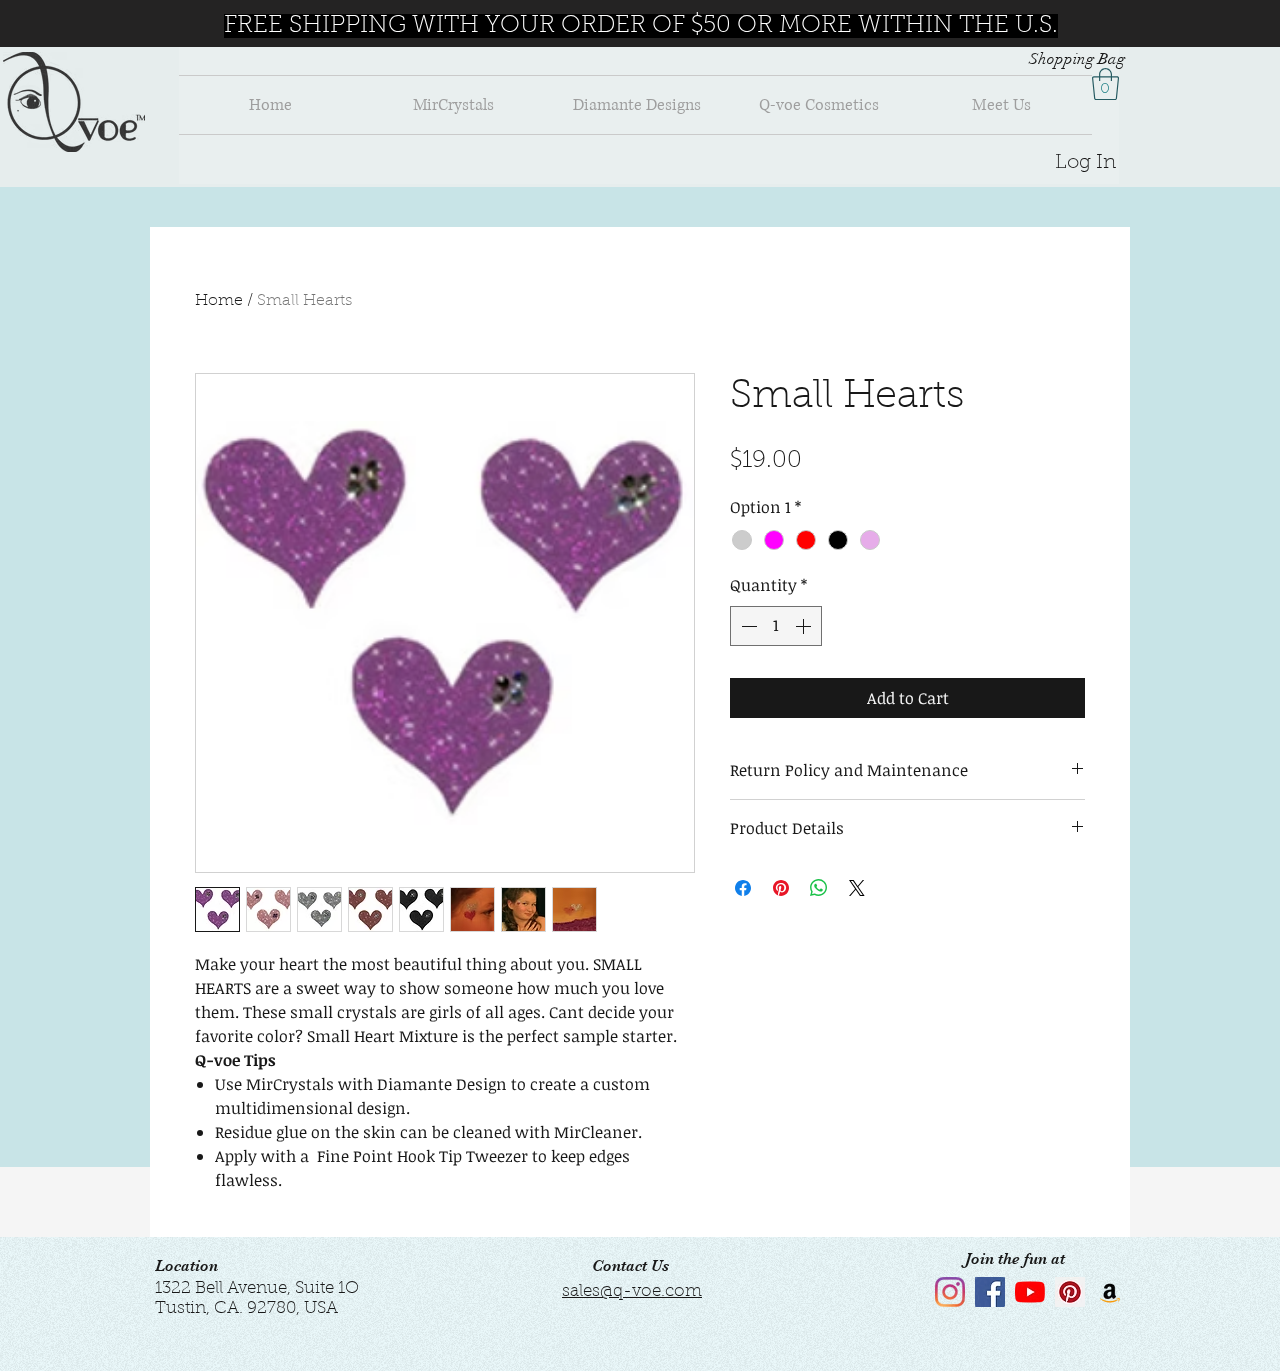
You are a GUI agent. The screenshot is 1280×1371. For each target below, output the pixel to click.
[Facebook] (990, 1292)
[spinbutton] (776, 626)
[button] (1105, 84)
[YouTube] (1030, 1292)
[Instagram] (950, 1292)
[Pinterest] (1070, 1292)
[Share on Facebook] (743, 888)
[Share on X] (857, 888)
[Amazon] (1110, 1292)
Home (219, 301)
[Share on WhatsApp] (819, 888)
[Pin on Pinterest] (781, 888)
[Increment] (805, 626)
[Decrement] (747, 626)
